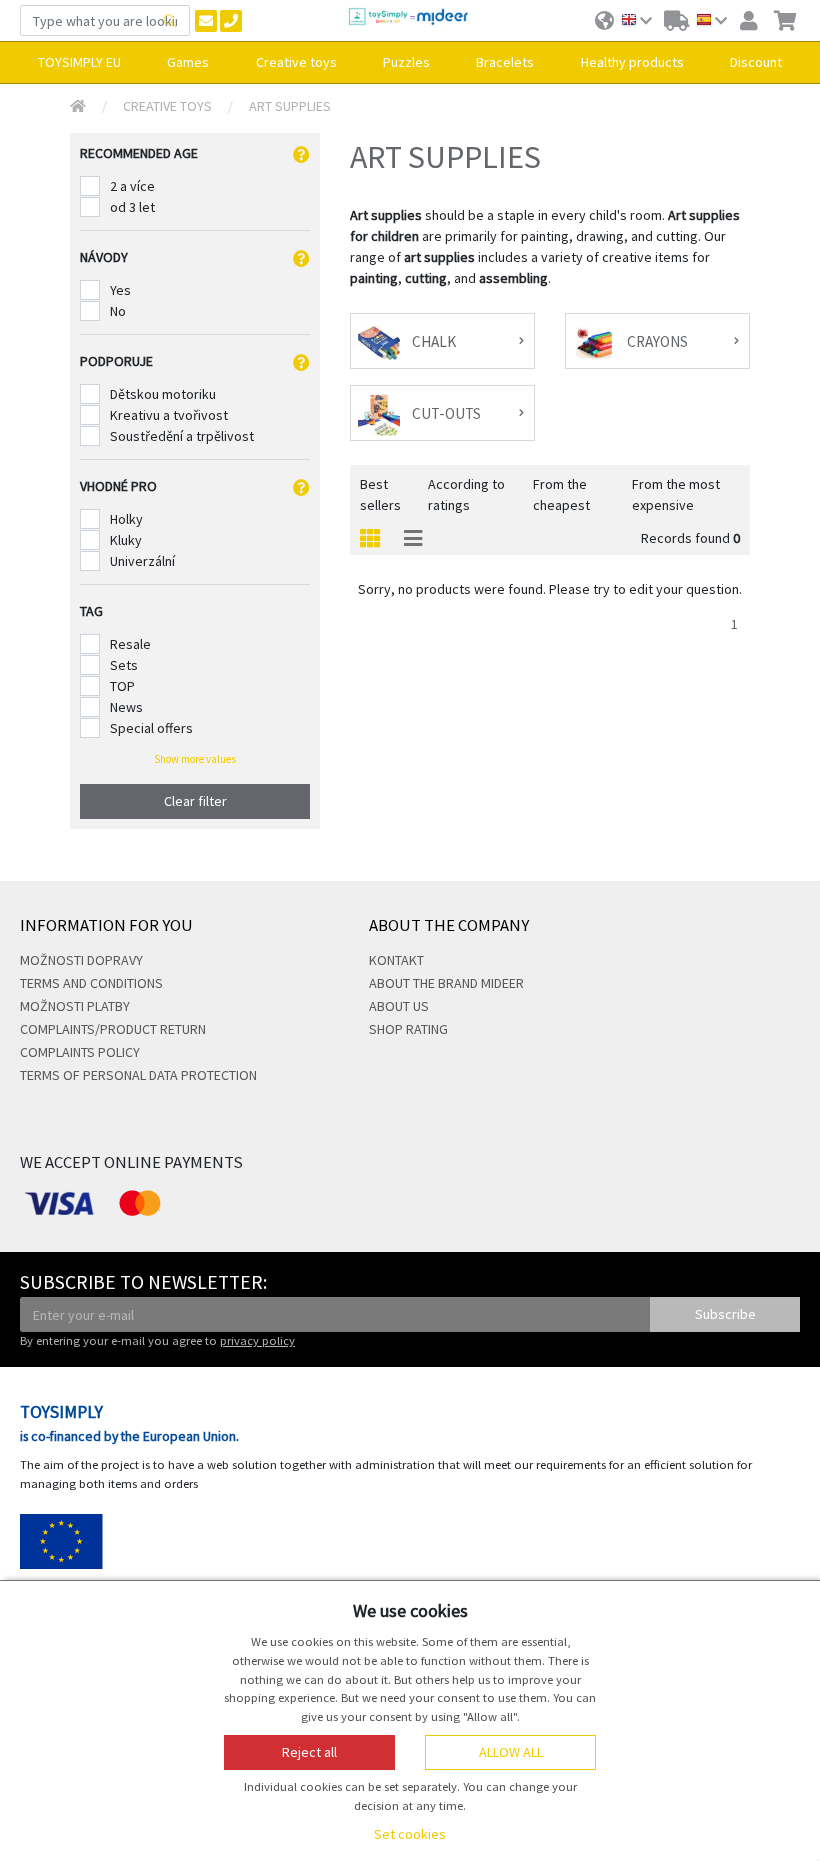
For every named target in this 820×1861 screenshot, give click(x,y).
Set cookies (410, 1834)
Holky (126, 519)
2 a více (132, 186)
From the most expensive (676, 494)
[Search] (170, 20)
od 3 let (132, 207)
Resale (130, 644)
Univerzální (142, 561)
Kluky (126, 540)
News (126, 707)
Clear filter (195, 801)
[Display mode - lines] (413, 539)
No (118, 311)
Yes (120, 290)
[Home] (78, 106)
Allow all (511, 1752)
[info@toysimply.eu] (206, 21)
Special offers (151, 728)
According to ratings (466, 494)
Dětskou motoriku (163, 394)
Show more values (195, 759)
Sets (124, 665)
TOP (122, 686)
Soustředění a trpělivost (182, 436)
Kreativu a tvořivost (169, 415)
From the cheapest (561, 494)
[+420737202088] (231, 21)
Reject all (309, 1752)
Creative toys (167, 106)
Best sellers (380, 494)
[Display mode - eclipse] (370, 539)
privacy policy (257, 1340)
